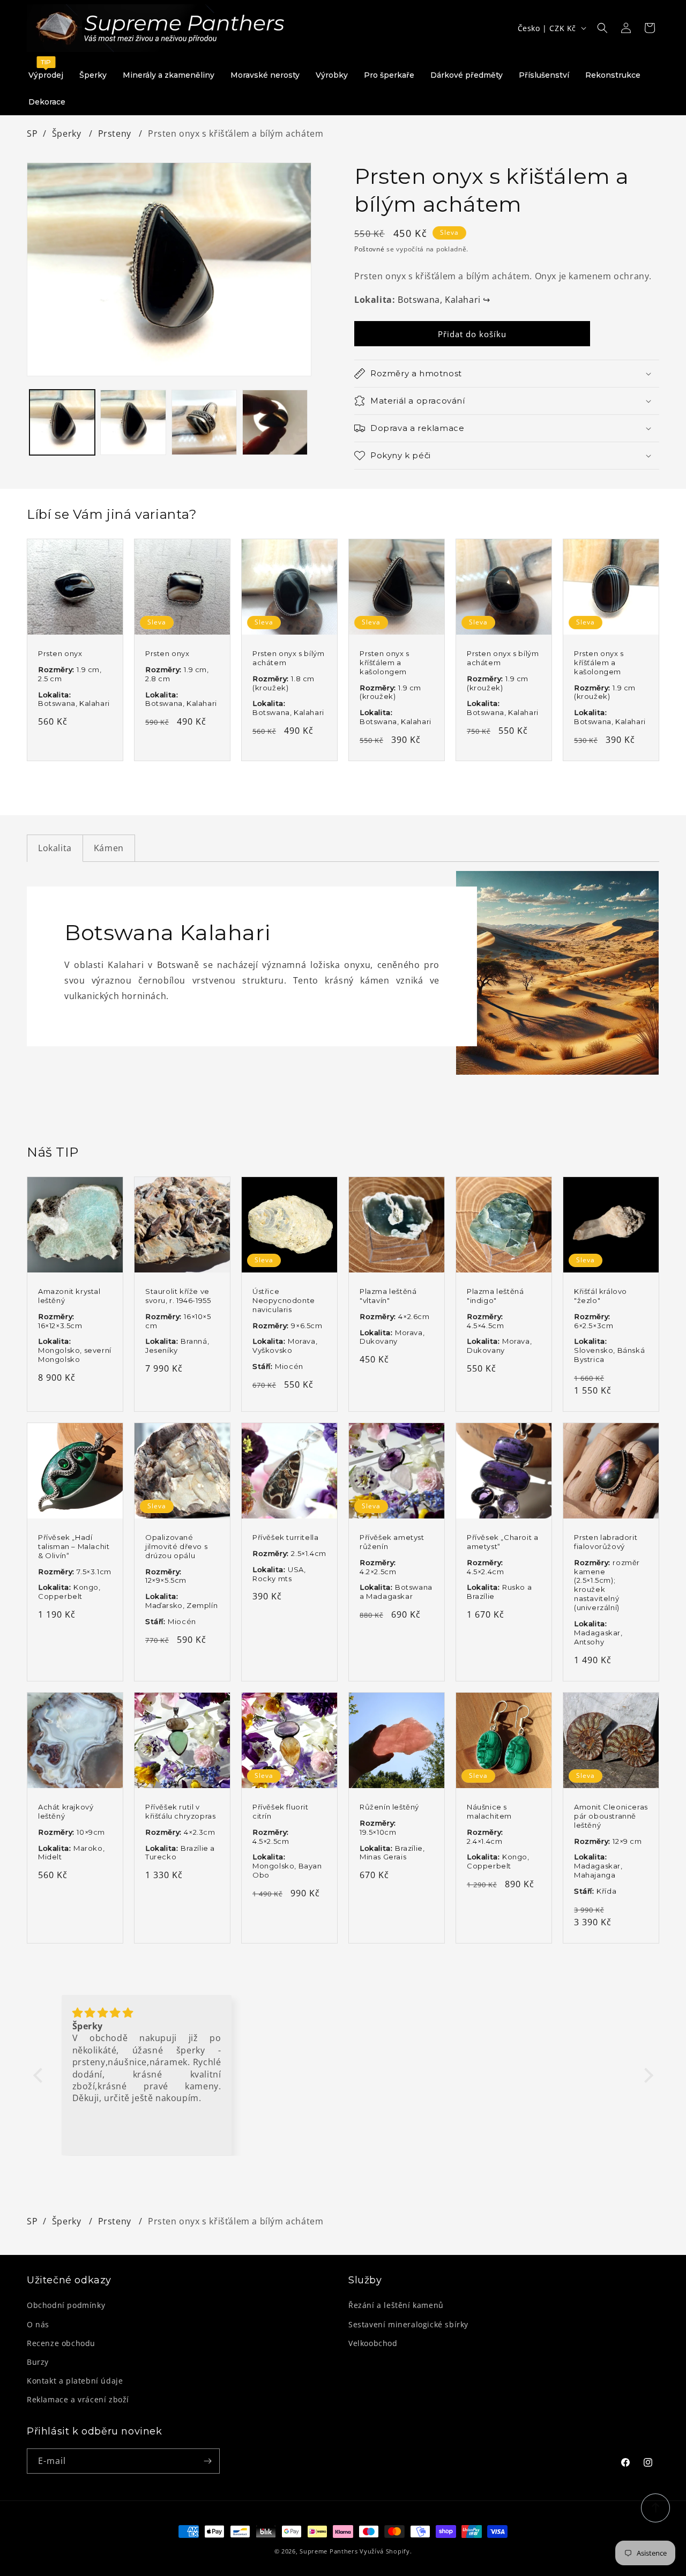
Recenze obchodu (61, 2343)
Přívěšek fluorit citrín (281, 1811)
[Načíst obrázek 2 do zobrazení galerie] (133, 422)
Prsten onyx (60, 653)
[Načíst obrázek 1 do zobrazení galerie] (62, 422)
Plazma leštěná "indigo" (495, 1296)
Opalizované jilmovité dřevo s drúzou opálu (176, 1546)
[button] (602, 28)
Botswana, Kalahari (444, 300)
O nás (38, 2324)
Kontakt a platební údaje (75, 2381)
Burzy (38, 2362)
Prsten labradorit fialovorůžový (606, 1542)
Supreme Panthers (329, 2551)
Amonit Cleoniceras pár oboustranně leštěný (611, 1816)
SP (32, 133)
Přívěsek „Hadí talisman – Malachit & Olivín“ (74, 1546)
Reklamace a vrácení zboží (78, 2399)
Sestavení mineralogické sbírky (408, 2324)
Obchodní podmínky (66, 2305)
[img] (147, 2013)
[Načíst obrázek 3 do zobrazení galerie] (204, 422)
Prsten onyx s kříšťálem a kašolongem (385, 662)
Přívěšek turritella (285, 1537)
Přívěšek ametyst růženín (392, 1542)
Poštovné (370, 249)
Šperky (68, 133)
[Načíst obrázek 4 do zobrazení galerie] (275, 422)
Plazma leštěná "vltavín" (388, 1296)
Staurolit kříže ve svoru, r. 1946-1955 (178, 1296)
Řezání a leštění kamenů (396, 2305)
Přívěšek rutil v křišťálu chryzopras (180, 1811)
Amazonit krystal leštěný (69, 1296)
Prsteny (116, 133)
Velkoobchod (373, 2343)
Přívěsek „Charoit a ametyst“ (502, 1542)
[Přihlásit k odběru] (207, 2461)
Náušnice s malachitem (489, 1811)
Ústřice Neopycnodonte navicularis (284, 1300)
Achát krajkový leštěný (66, 1811)
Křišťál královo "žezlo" (601, 1296)
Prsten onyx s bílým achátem (288, 658)
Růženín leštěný (389, 1807)
